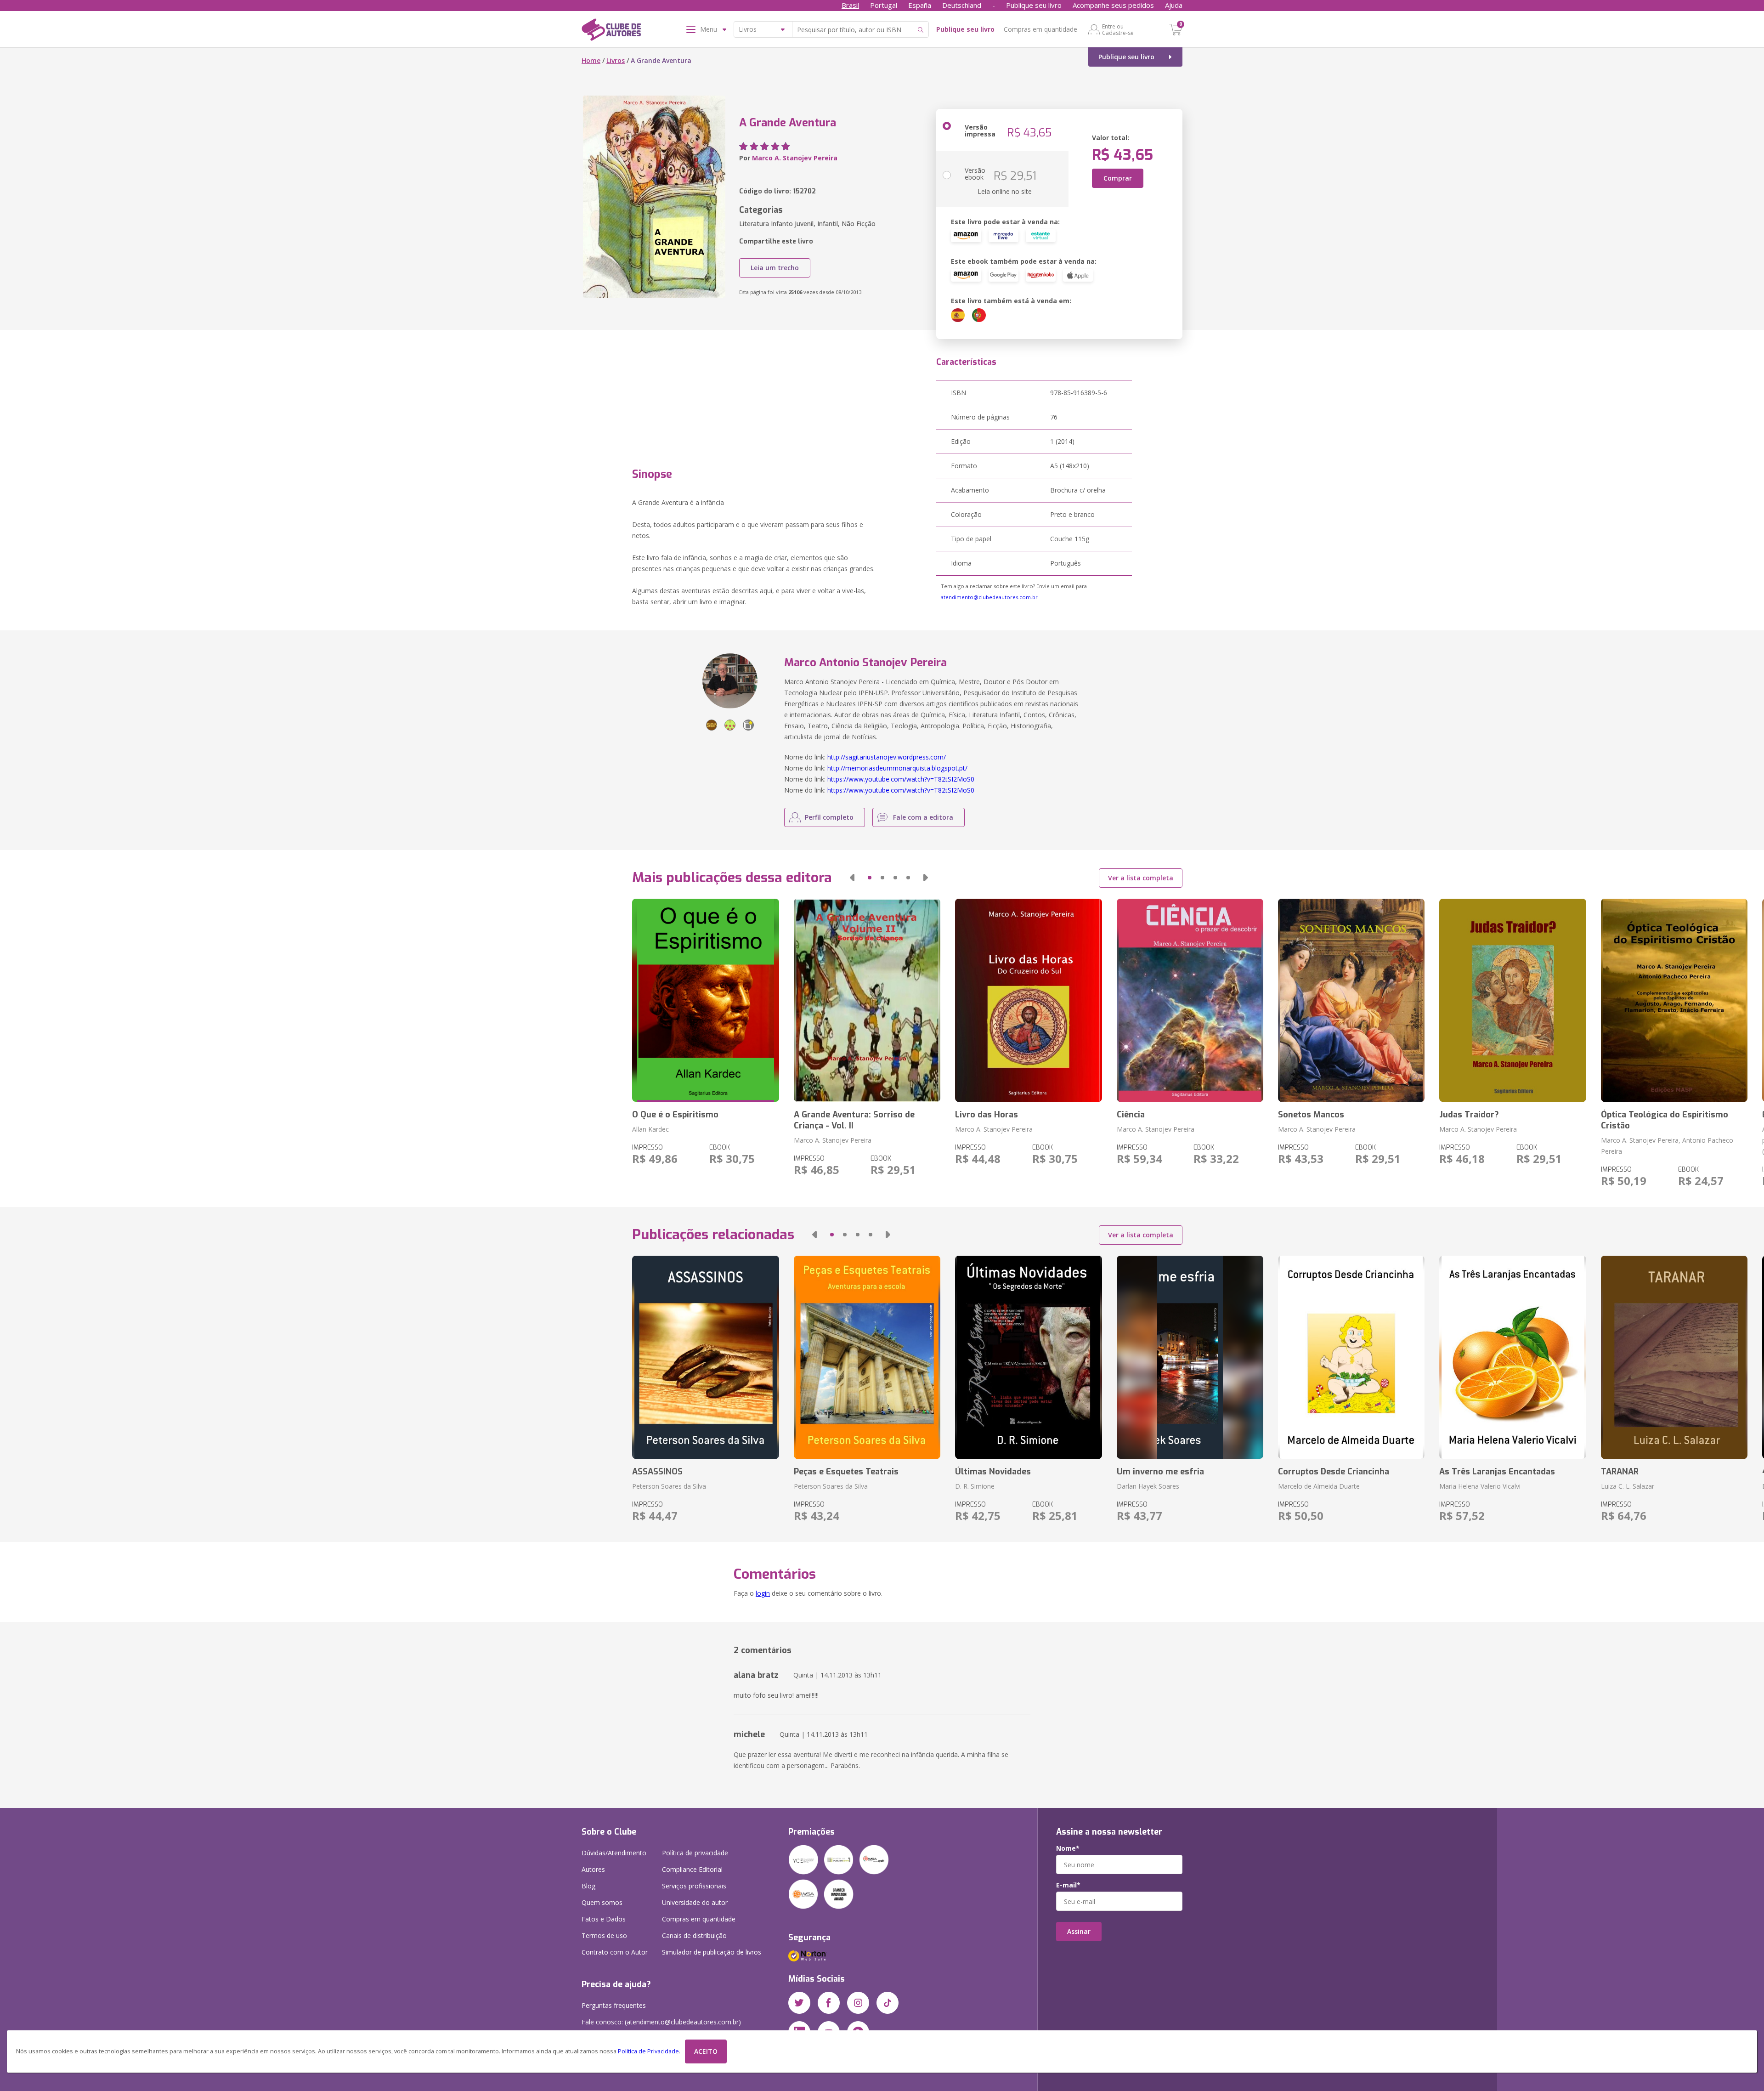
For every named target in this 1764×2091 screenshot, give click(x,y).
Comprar (1118, 178)
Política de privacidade (695, 1853)
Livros (616, 60)
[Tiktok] (888, 2003)
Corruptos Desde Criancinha (1334, 1472)
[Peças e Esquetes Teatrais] (867, 1357)
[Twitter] (799, 2003)
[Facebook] (829, 2003)
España (920, 5)
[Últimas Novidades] (1028, 1357)
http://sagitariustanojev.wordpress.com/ (887, 757)
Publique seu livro (1034, 5)
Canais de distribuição (694, 1935)
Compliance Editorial (692, 1869)
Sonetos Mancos (1311, 1115)
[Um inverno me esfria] (1190, 1357)
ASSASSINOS (657, 1472)
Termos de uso (604, 1935)
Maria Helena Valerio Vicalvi (1480, 1486)
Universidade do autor (695, 1902)
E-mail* (1068, 1885)
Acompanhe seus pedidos (1113, 5)
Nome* (1068, 1848)
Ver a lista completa (1141, 878)
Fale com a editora (923, 817)
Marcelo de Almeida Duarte (1319, 1486)
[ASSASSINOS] (705, 1357)
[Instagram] (858, 2003)
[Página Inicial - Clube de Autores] (611, 31)
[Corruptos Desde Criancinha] (1351, 1357)
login (763, 1593)
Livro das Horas (987, 1115)
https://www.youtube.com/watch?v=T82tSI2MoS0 (901, 779)
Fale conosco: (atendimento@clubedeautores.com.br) (661, 2022)
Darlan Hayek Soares (1148, 1486)
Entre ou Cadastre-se (1118, 29)
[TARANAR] (1674, 1357)
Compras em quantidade (1040, 29)
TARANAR (1620, 1472)
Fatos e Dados (604, 1919)
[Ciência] (1190, 1000)
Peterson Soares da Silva (669, 1486)
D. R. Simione (975, 1486)
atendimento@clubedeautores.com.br (989, 597)
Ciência (1131, 1115)
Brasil (850, 5)
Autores (593, 1869)
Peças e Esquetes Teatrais (846, 1472)
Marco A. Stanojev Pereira (795, 158)
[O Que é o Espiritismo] (705, 1000)
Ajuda (1174, 5)
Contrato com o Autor (615, 1952)
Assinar (1079, 1931)
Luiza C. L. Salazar (1628, 1486)
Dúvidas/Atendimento (614, 1853)
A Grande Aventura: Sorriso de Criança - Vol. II (854, 1120)
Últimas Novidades (993, 1472)
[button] (852, 878)
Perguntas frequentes (614, 2005)
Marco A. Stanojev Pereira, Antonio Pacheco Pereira (1667, 1146)
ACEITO (706, 2051)
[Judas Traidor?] (1512, 1000)
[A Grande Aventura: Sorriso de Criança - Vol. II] (867, 1000)
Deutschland (962, 5)
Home (591, 60)
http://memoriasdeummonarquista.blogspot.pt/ (897, 768)
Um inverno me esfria (1160, 1472)
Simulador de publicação (712, 1952)
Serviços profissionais (694, 1886)
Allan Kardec (650, 1129)
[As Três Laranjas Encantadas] (1512, 1357)
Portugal (884, 5)
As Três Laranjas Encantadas (1497, 1472)
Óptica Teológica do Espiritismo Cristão (1665, 1120)
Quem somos (602, 1902)
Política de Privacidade (648, 2051)
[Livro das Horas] (1028, 1000)
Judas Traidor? (1469, 1115)
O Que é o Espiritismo (675, 1115)
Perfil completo (829, 817)
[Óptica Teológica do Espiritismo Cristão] (1674, 1000)
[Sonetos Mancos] (1351, 1000)
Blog (588, 1886)
